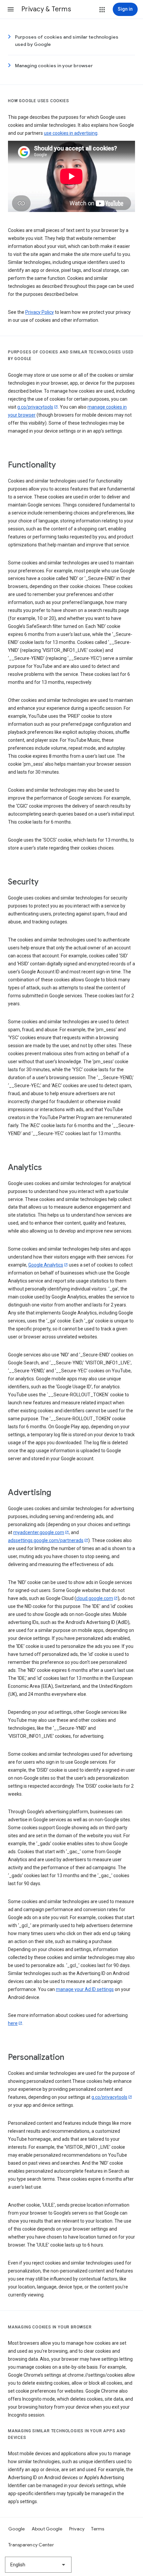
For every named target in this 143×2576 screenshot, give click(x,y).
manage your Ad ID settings (85, 1989)
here (13, 2023)
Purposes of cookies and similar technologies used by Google (67, 41)
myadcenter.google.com (39, 1532)
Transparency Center (31, 2545)
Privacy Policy (40, 312)
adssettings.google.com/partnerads (46, 1540)
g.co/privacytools (35, 407)
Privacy (77, 2529)
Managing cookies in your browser (54, 66)
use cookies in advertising (71, 133)
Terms (98, 2529)
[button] (11, 9)
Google (17, 2529)
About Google (47, 2529)
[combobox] (38, 2565)
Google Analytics (46, 1265)
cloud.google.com (95, 1598)
